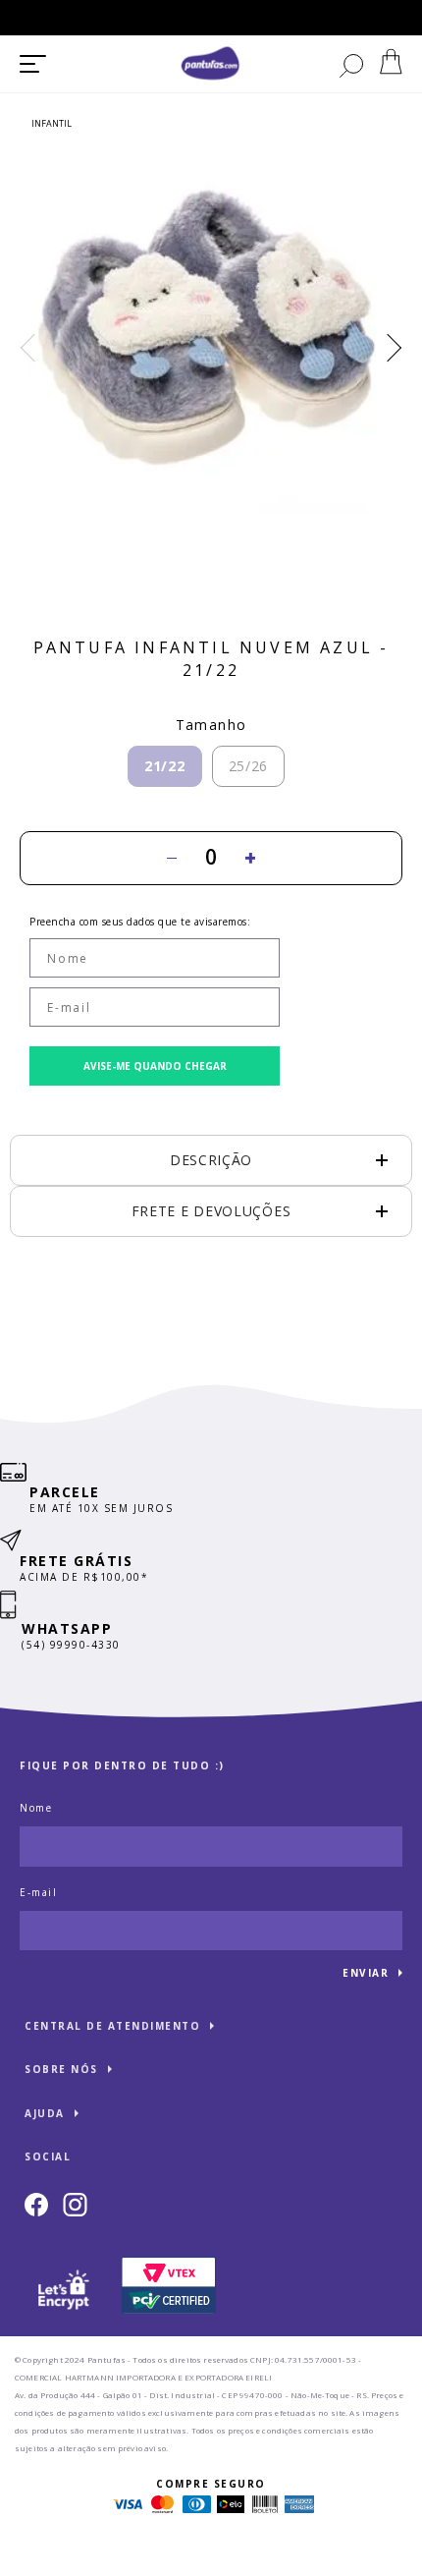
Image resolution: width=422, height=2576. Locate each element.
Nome (36, 1808)
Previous (34, 348)
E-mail (38, 1892)
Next (388, 348)
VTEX (48, 2559)
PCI (169, 2286)
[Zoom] (211, 330)
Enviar (366, 1973)
